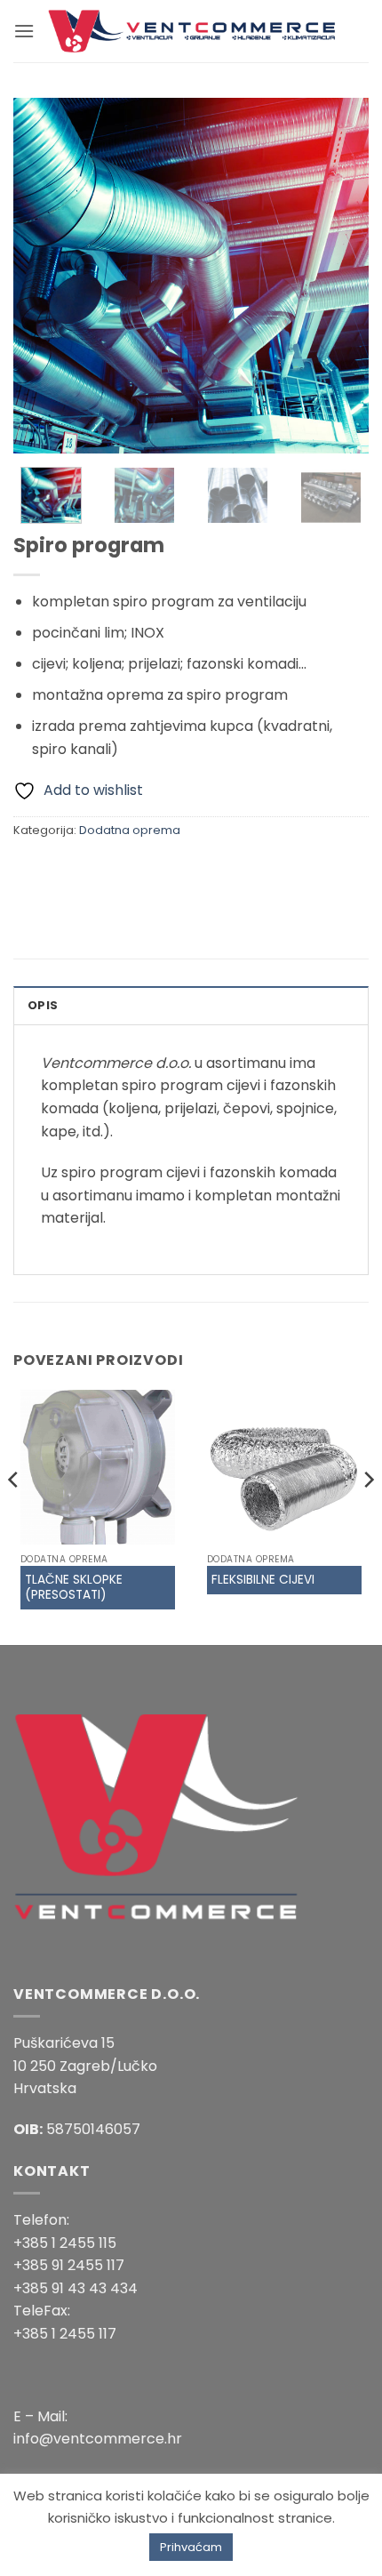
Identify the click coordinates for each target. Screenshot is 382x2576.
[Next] (339, 276)
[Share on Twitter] (94, 870)
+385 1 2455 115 (65, 2243)
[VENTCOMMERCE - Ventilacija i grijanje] (192, 32)
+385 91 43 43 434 (76, 2288)
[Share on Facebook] (62, 870)
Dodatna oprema (130, 830)
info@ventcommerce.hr (98, 2439)
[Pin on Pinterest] (158, 870)
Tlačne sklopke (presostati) (74, 1588)
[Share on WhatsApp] (30, 870)
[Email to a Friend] (126, 870)
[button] (24, 31)
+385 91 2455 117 (69, 2265)
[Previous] (43, 276)
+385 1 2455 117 (65, 2334)
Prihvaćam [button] (191, 2547)
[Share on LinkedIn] (190, 870)
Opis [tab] (43, 1005)
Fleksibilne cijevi (263, 1580)
